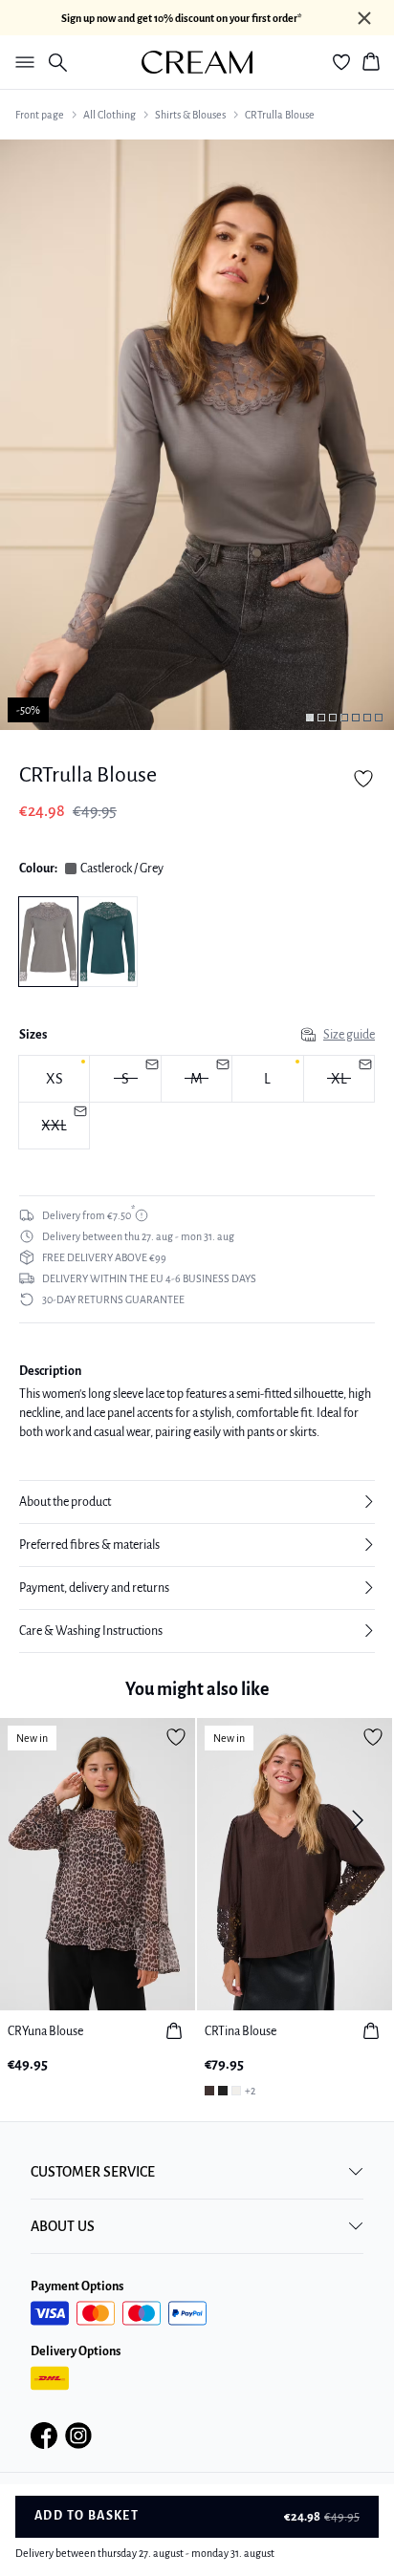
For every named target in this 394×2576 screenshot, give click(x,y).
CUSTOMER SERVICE (93, 2172)
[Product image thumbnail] (310, 718)
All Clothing (109, 115)
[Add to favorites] (363, 779)
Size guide (349, 1035)
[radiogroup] (197, 1103)
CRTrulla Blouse (280, 115)
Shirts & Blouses (190, 115)
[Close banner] (364, 18)
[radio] (54, 1079)
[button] (197, 1502)
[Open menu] (21, 62)
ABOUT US (63, 2226)
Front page (40, 115)
